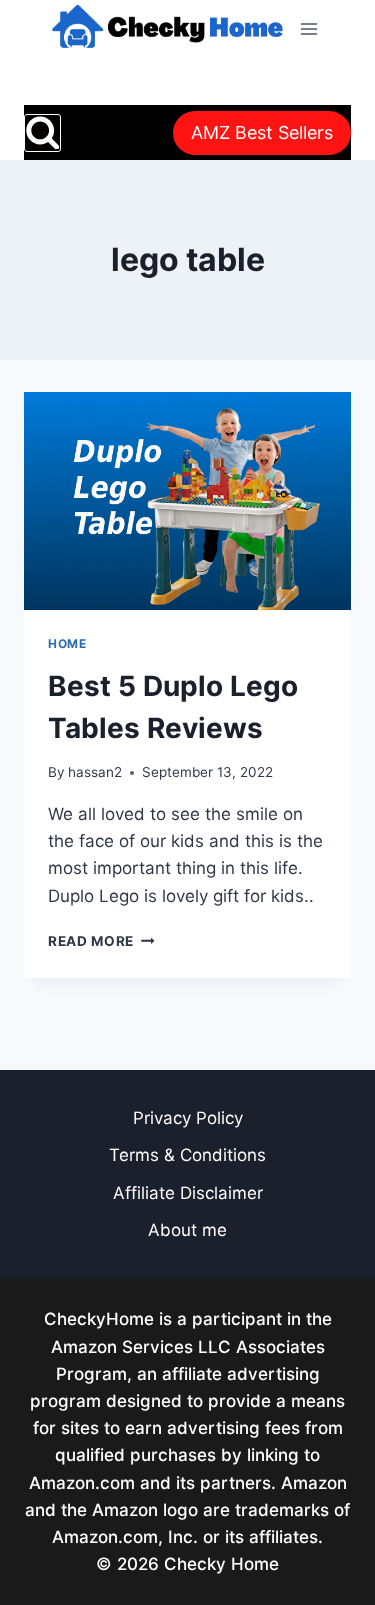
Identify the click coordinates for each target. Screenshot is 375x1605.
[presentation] (187, 501)
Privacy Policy (188, 1118)
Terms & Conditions (187, 1155)
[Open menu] (308, 28)
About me (187, 1230)
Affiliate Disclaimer (188, 1193)
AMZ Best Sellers (262, 132)
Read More (101, 941)
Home (67, 643)
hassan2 (95, 772)
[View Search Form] (42, 132)
